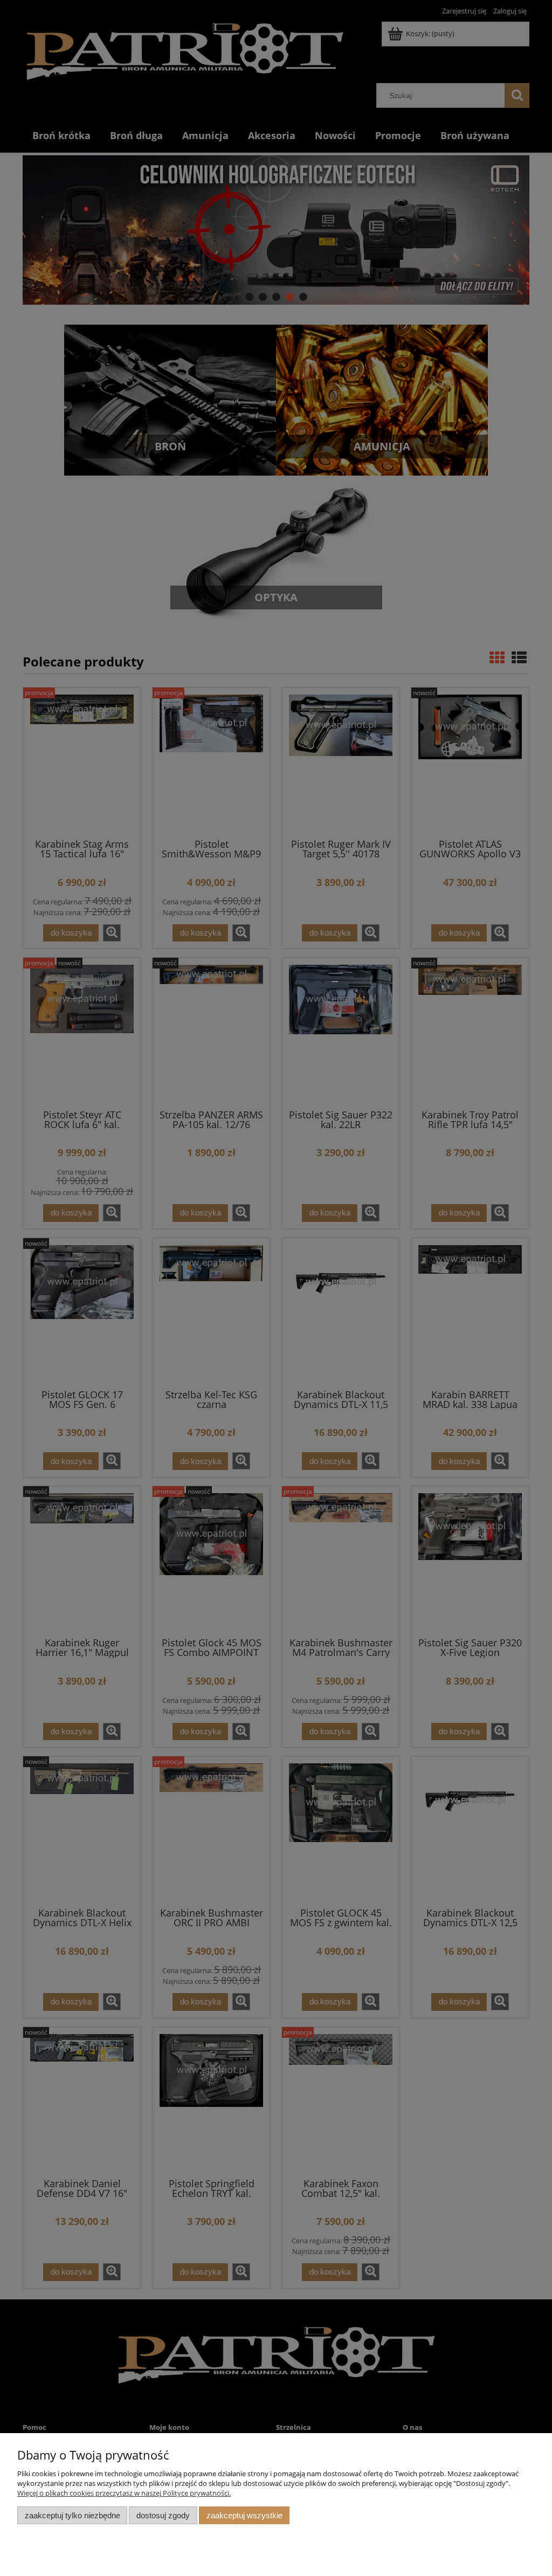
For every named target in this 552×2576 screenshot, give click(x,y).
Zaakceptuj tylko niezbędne (73, 2515)
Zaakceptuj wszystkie (244, 2515)
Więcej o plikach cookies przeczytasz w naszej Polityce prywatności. (124, 2493)
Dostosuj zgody (163, 2515)
